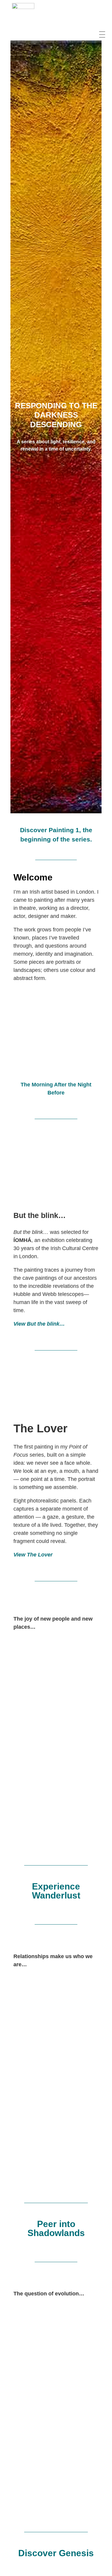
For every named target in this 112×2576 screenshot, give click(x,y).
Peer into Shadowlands (56, 2228)
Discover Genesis (56, 2553)
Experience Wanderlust (56, 1891)
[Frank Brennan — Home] (23, 14)
